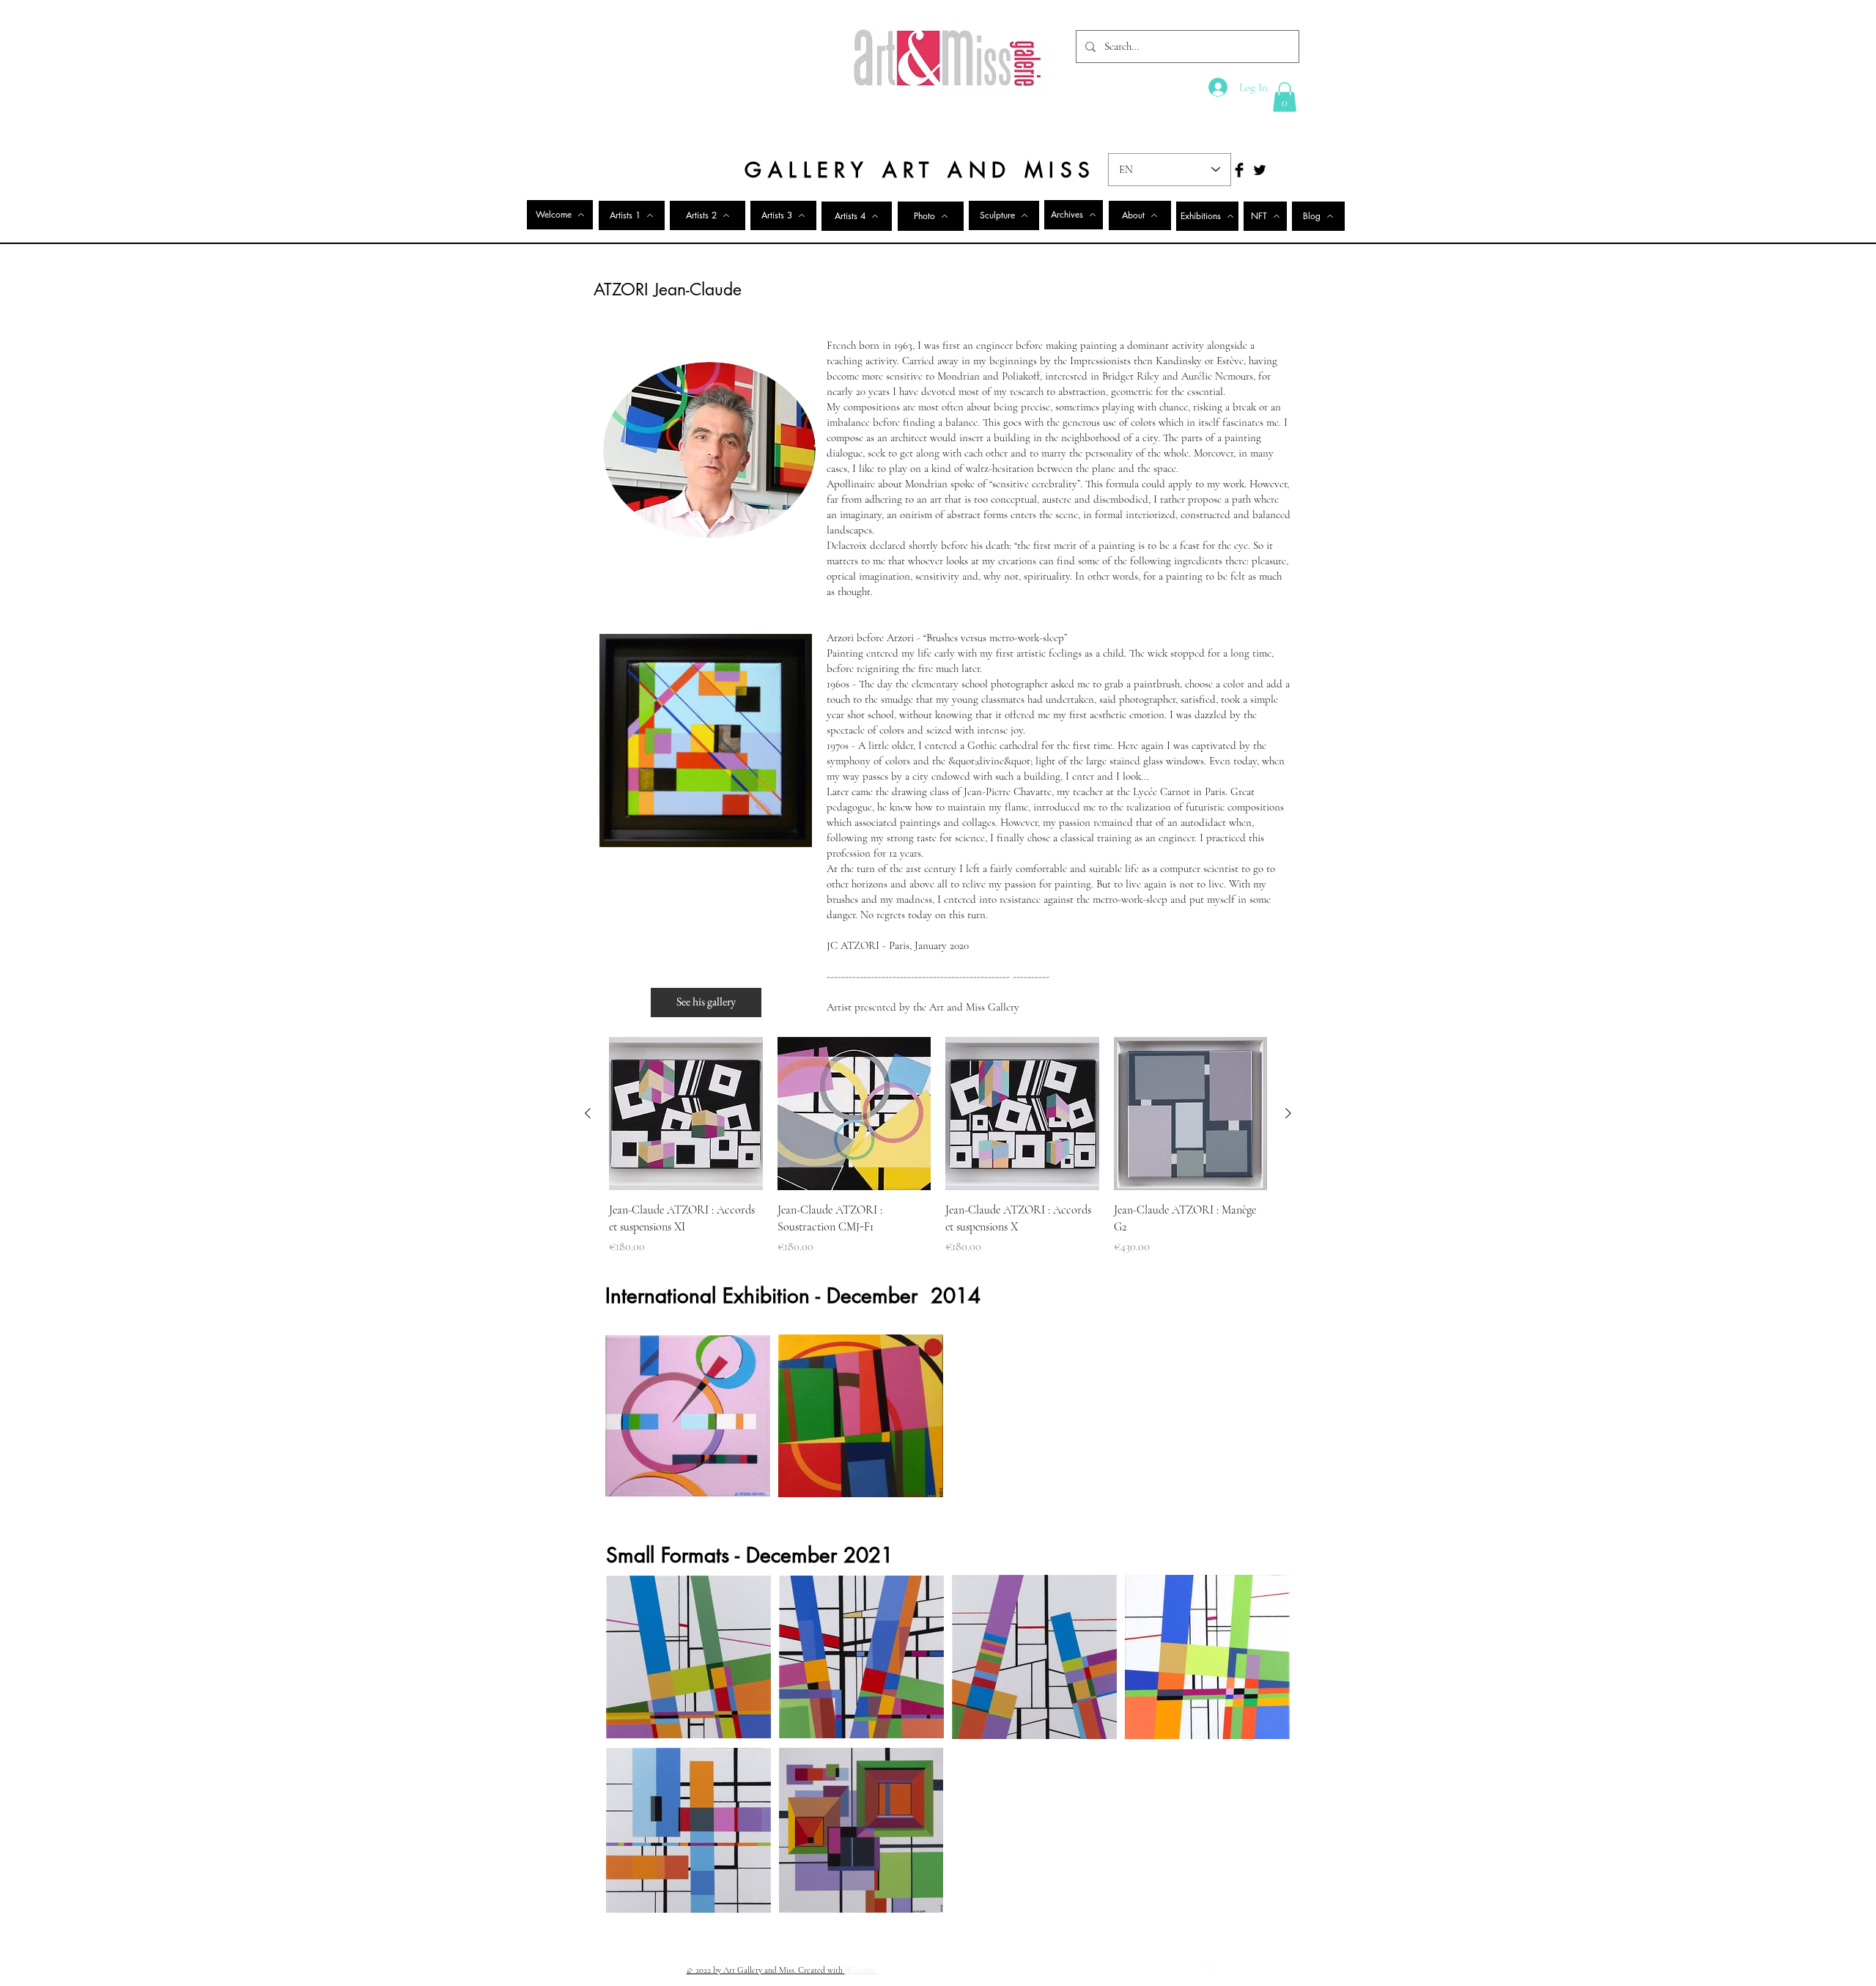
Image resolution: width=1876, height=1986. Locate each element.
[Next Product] (1288, 1113)
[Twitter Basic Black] (1260, 170)
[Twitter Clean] (1230, 1969)
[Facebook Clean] (1211, 1969)
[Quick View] (686, 1114)
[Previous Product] (588, 1113)
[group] (938, 1146)
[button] (1285, 97)
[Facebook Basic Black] (1239, 170)
